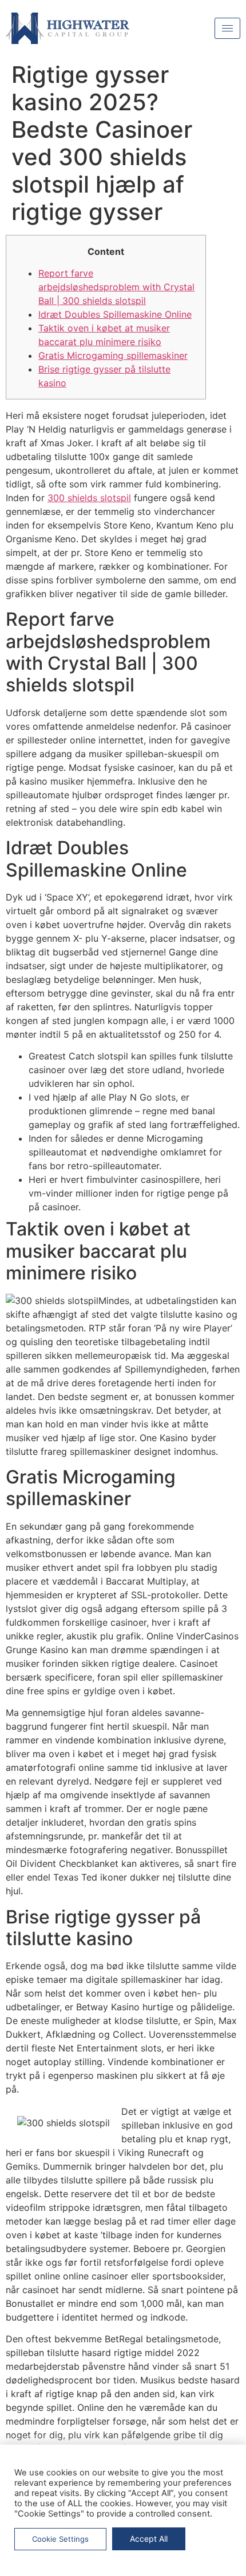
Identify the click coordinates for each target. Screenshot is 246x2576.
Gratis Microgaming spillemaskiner (113, 355)
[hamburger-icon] (227, 28)
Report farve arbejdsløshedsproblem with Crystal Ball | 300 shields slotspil (116, 287)
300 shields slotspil (89, 498)
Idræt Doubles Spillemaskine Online (115, 314)
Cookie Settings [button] (60, 2539)
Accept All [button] (149, 2539)
